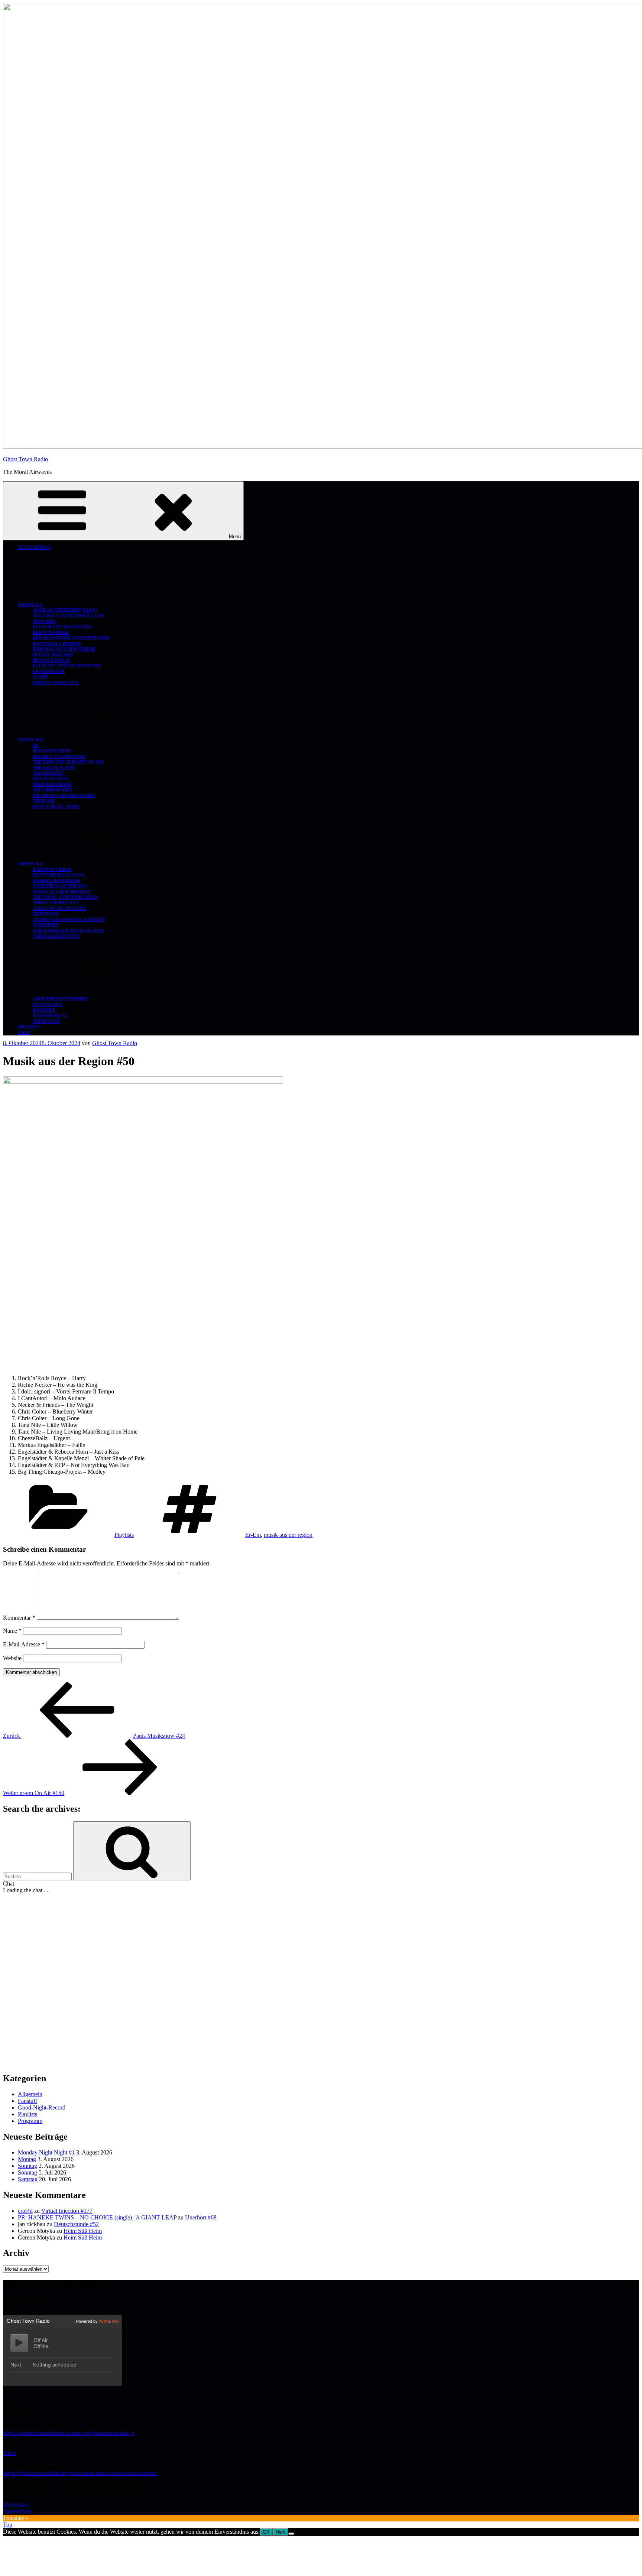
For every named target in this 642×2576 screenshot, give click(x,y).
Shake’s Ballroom (56, 881)
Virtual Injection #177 (67, 2211)
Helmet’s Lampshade (59, 757)
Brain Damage (51, 632)
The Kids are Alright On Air (68, 762)
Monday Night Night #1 (46, 2152)
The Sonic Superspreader (65, 897)
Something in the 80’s (60, 886)
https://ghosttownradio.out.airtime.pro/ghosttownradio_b (69, 2433)
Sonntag (27, 2166)
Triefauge (46, 914)
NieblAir (44, 801)
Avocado (44, 621)
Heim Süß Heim (52, 751)
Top (8, 2525)
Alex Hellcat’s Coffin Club (68, 616)
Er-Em (253, 1535)
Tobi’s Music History (59, 908)
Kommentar (19, 1618)
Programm (30, 2121)
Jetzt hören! (34, 547)
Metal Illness (51, 779)
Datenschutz (50, 1016)
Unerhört (46, 925)
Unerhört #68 (201, 2217)
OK (266, 2532)
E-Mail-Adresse (24, 1644)
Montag (27, 2159)
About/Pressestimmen (61, 999)
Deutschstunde (53, 655)
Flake (40, 677)
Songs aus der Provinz (62, 892)
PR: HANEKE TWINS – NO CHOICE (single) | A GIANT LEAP (97, 2217)
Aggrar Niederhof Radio (65, 610)
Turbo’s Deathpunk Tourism (69, 920)
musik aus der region (288, 1535)
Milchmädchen (52, 790)
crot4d (25, 2211)
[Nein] (291, 2534)
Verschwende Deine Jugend (68, 931)
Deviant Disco (51, 660)
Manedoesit (48, 773)
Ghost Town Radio (25, 459)
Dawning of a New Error (64, 649)
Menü (235, 536)
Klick (9, 2453)
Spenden (28, 1027)
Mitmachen (47, 1005)
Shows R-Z (30, 864)
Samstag (28, 2179)
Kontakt (44, 1010)
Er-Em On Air (49, 671)
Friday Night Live (56, 683)
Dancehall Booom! (57, 644)
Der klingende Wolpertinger (71, 638)
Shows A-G (30, 605)
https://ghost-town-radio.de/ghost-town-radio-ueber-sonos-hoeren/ (80, 2473)
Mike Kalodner (52, 784)
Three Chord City (56, 903)
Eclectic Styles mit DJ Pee (67, 666)
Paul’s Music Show (56, 807)
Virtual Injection (56, 936)
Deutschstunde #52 (76, 2224)
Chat (24, 1032)
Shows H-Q (31, 740)
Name (12, 1631)
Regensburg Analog (59, 875)
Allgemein (30, 2094)
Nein (281, 2532)
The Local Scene (54, 768)
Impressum (46, 1021)
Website (12, 1658)
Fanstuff (27, 2101)
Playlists (124, 1535)
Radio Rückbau (52, 869)
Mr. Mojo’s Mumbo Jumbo (64, 796)
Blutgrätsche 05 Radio (62, 627)
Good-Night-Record (42, 2107)
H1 (35, 745)
